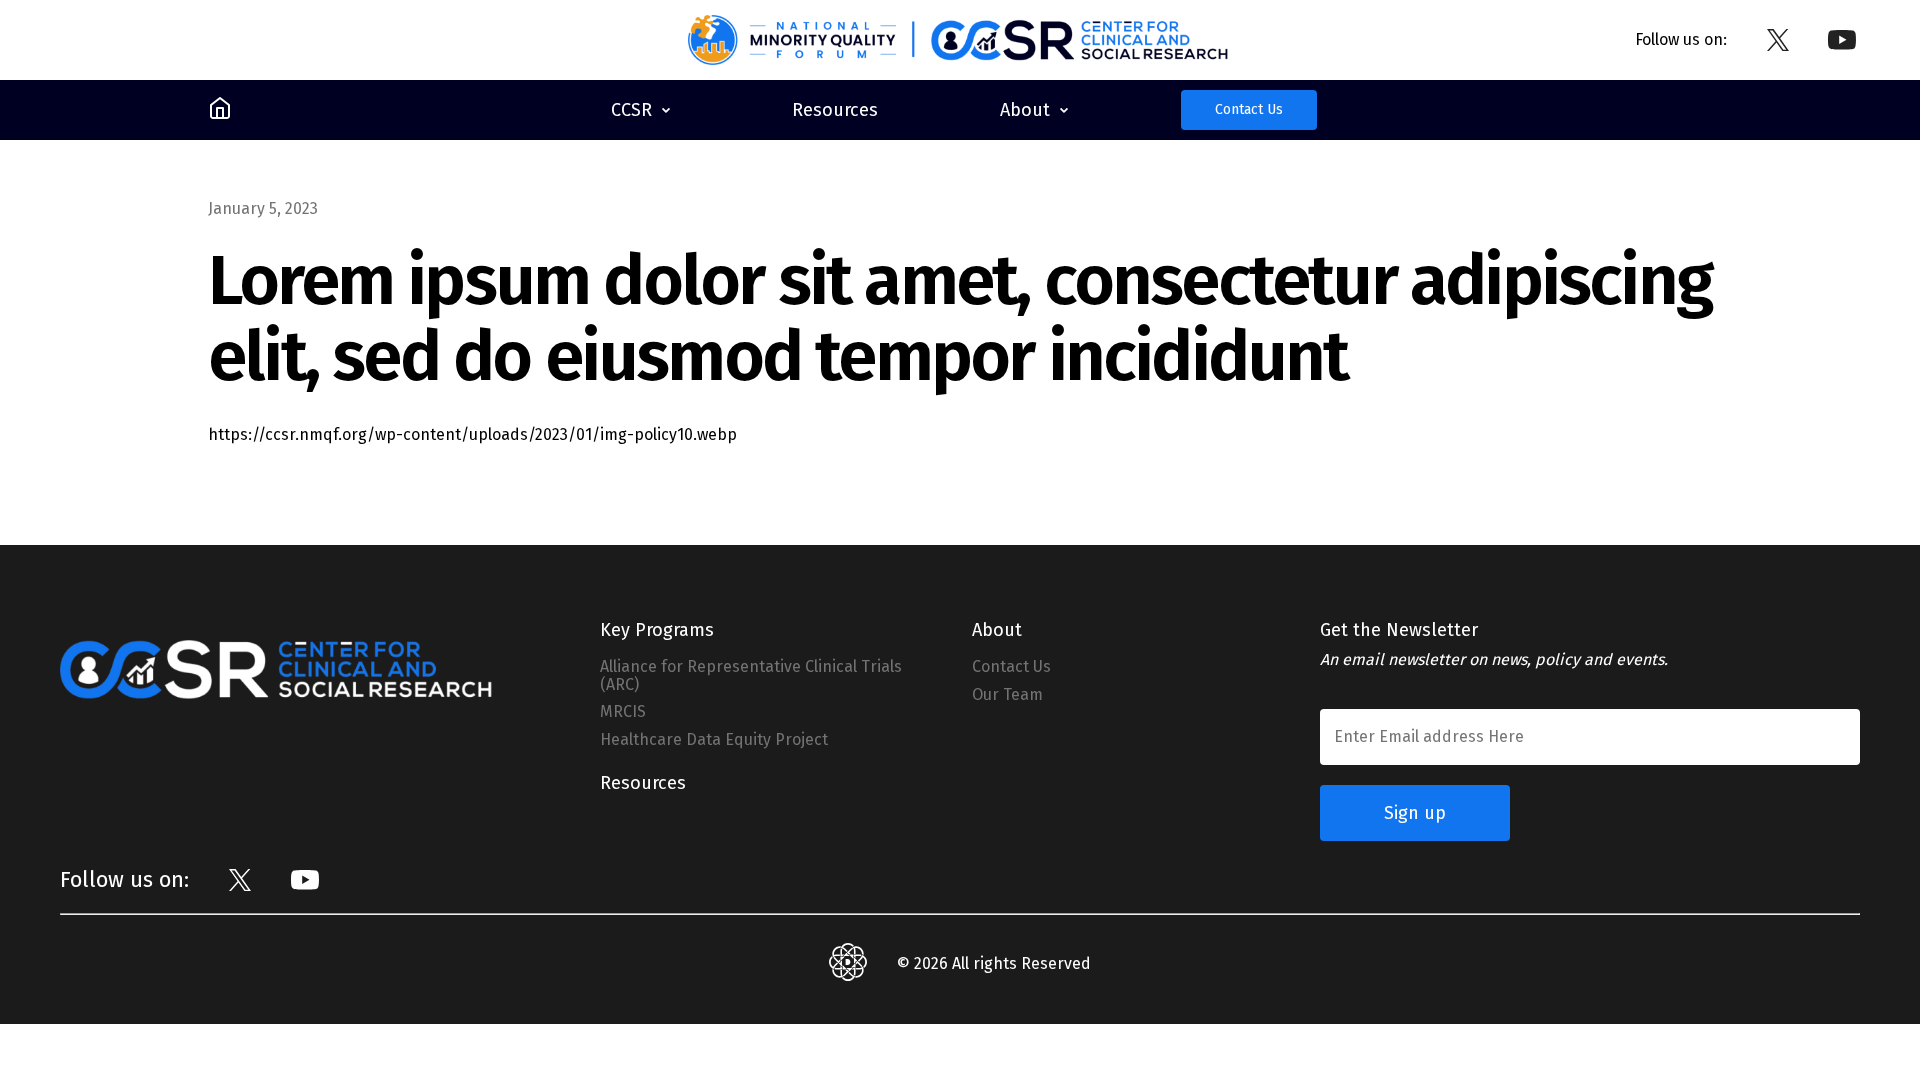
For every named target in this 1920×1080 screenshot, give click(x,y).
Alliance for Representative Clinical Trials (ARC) (751, 675)
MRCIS (623, 712)
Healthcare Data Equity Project (714, 740)
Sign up (1415, 813)
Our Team (1007, 695)
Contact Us (1249, 109)
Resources (643, 783)
